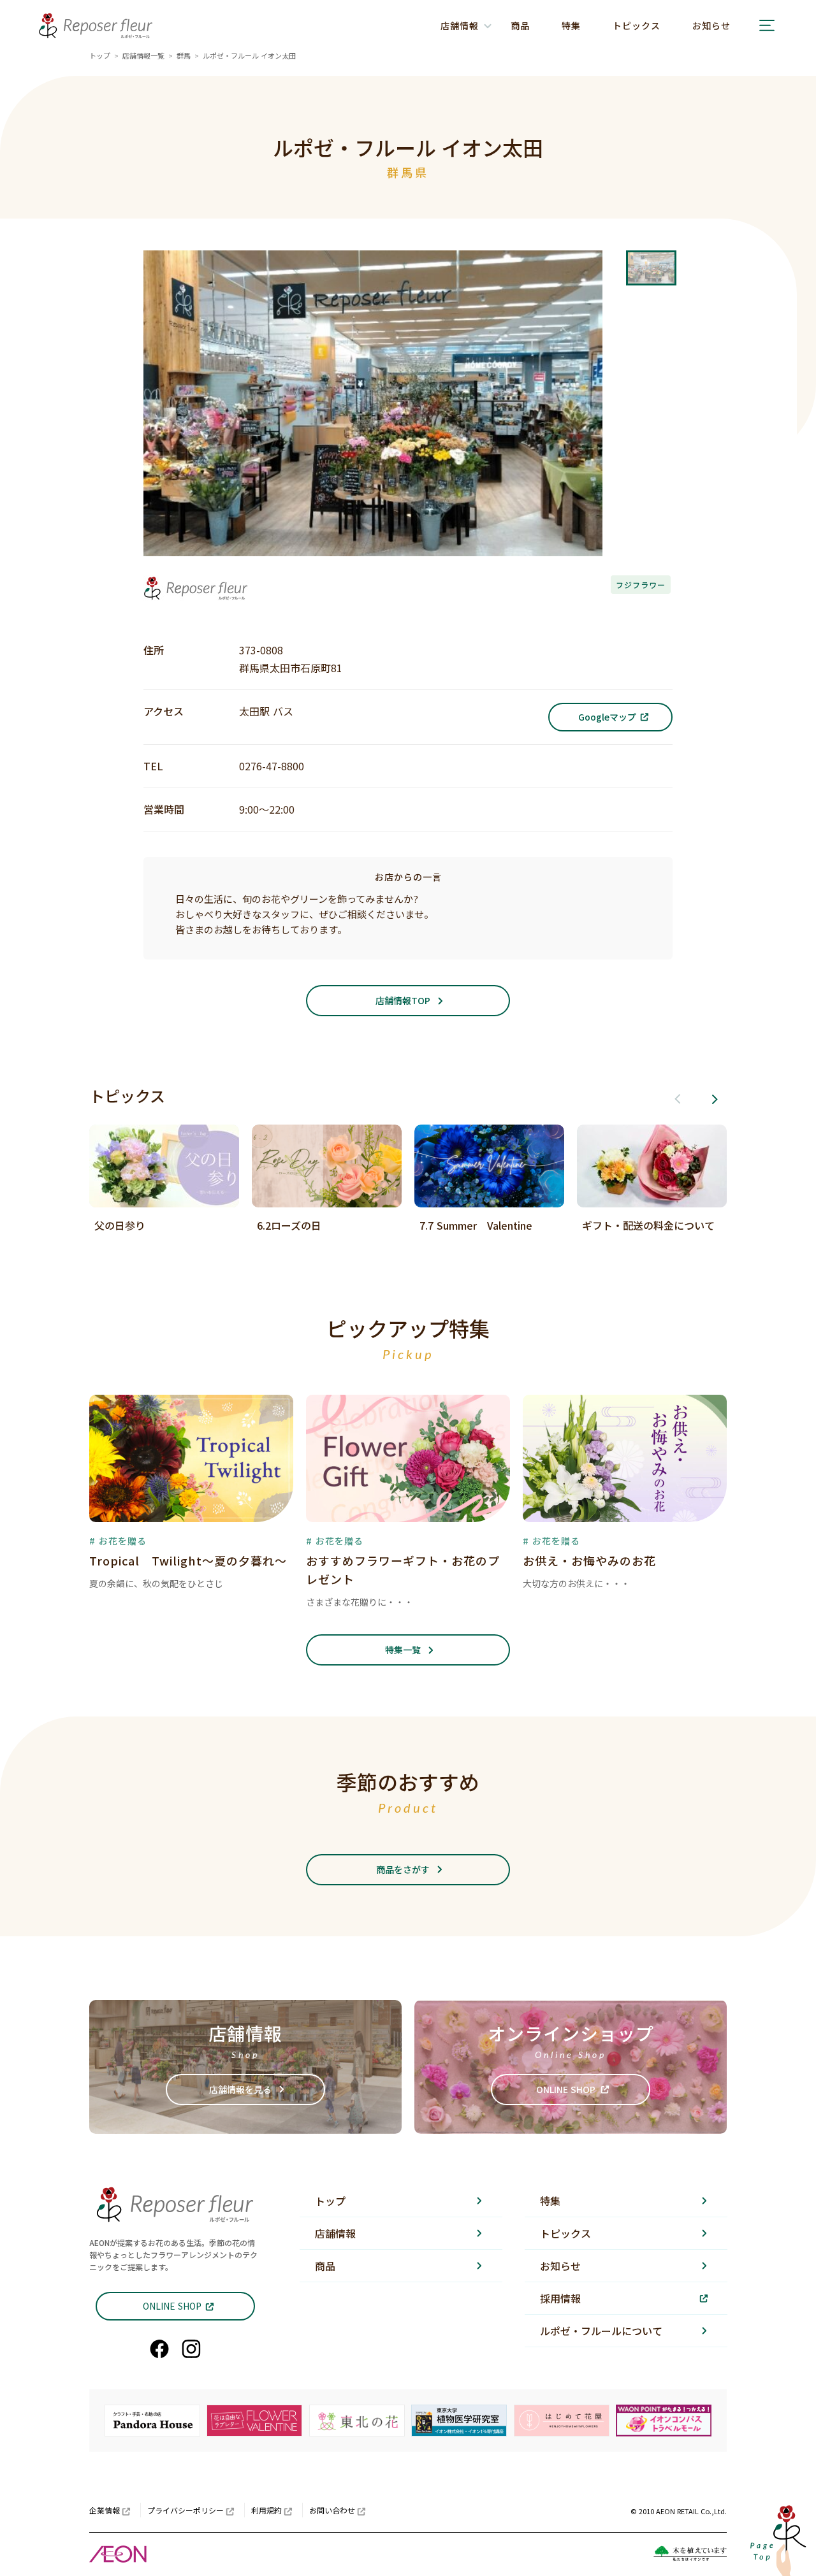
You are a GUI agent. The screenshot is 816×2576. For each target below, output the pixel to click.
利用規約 (266, 2510)
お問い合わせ (332, 2510)
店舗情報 (335, 2233)
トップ (100, 55)
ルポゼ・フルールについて (601, 2331)
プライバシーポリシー (186, 2510)
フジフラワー (641, 585)
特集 (571, 25)
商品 (520, 25)
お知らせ (711, 25)
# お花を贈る (118, 1541)
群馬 (184, 55)
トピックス (637, 25)
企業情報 (105, 2510)
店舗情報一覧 (143, 55)
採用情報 (560, 2298)
